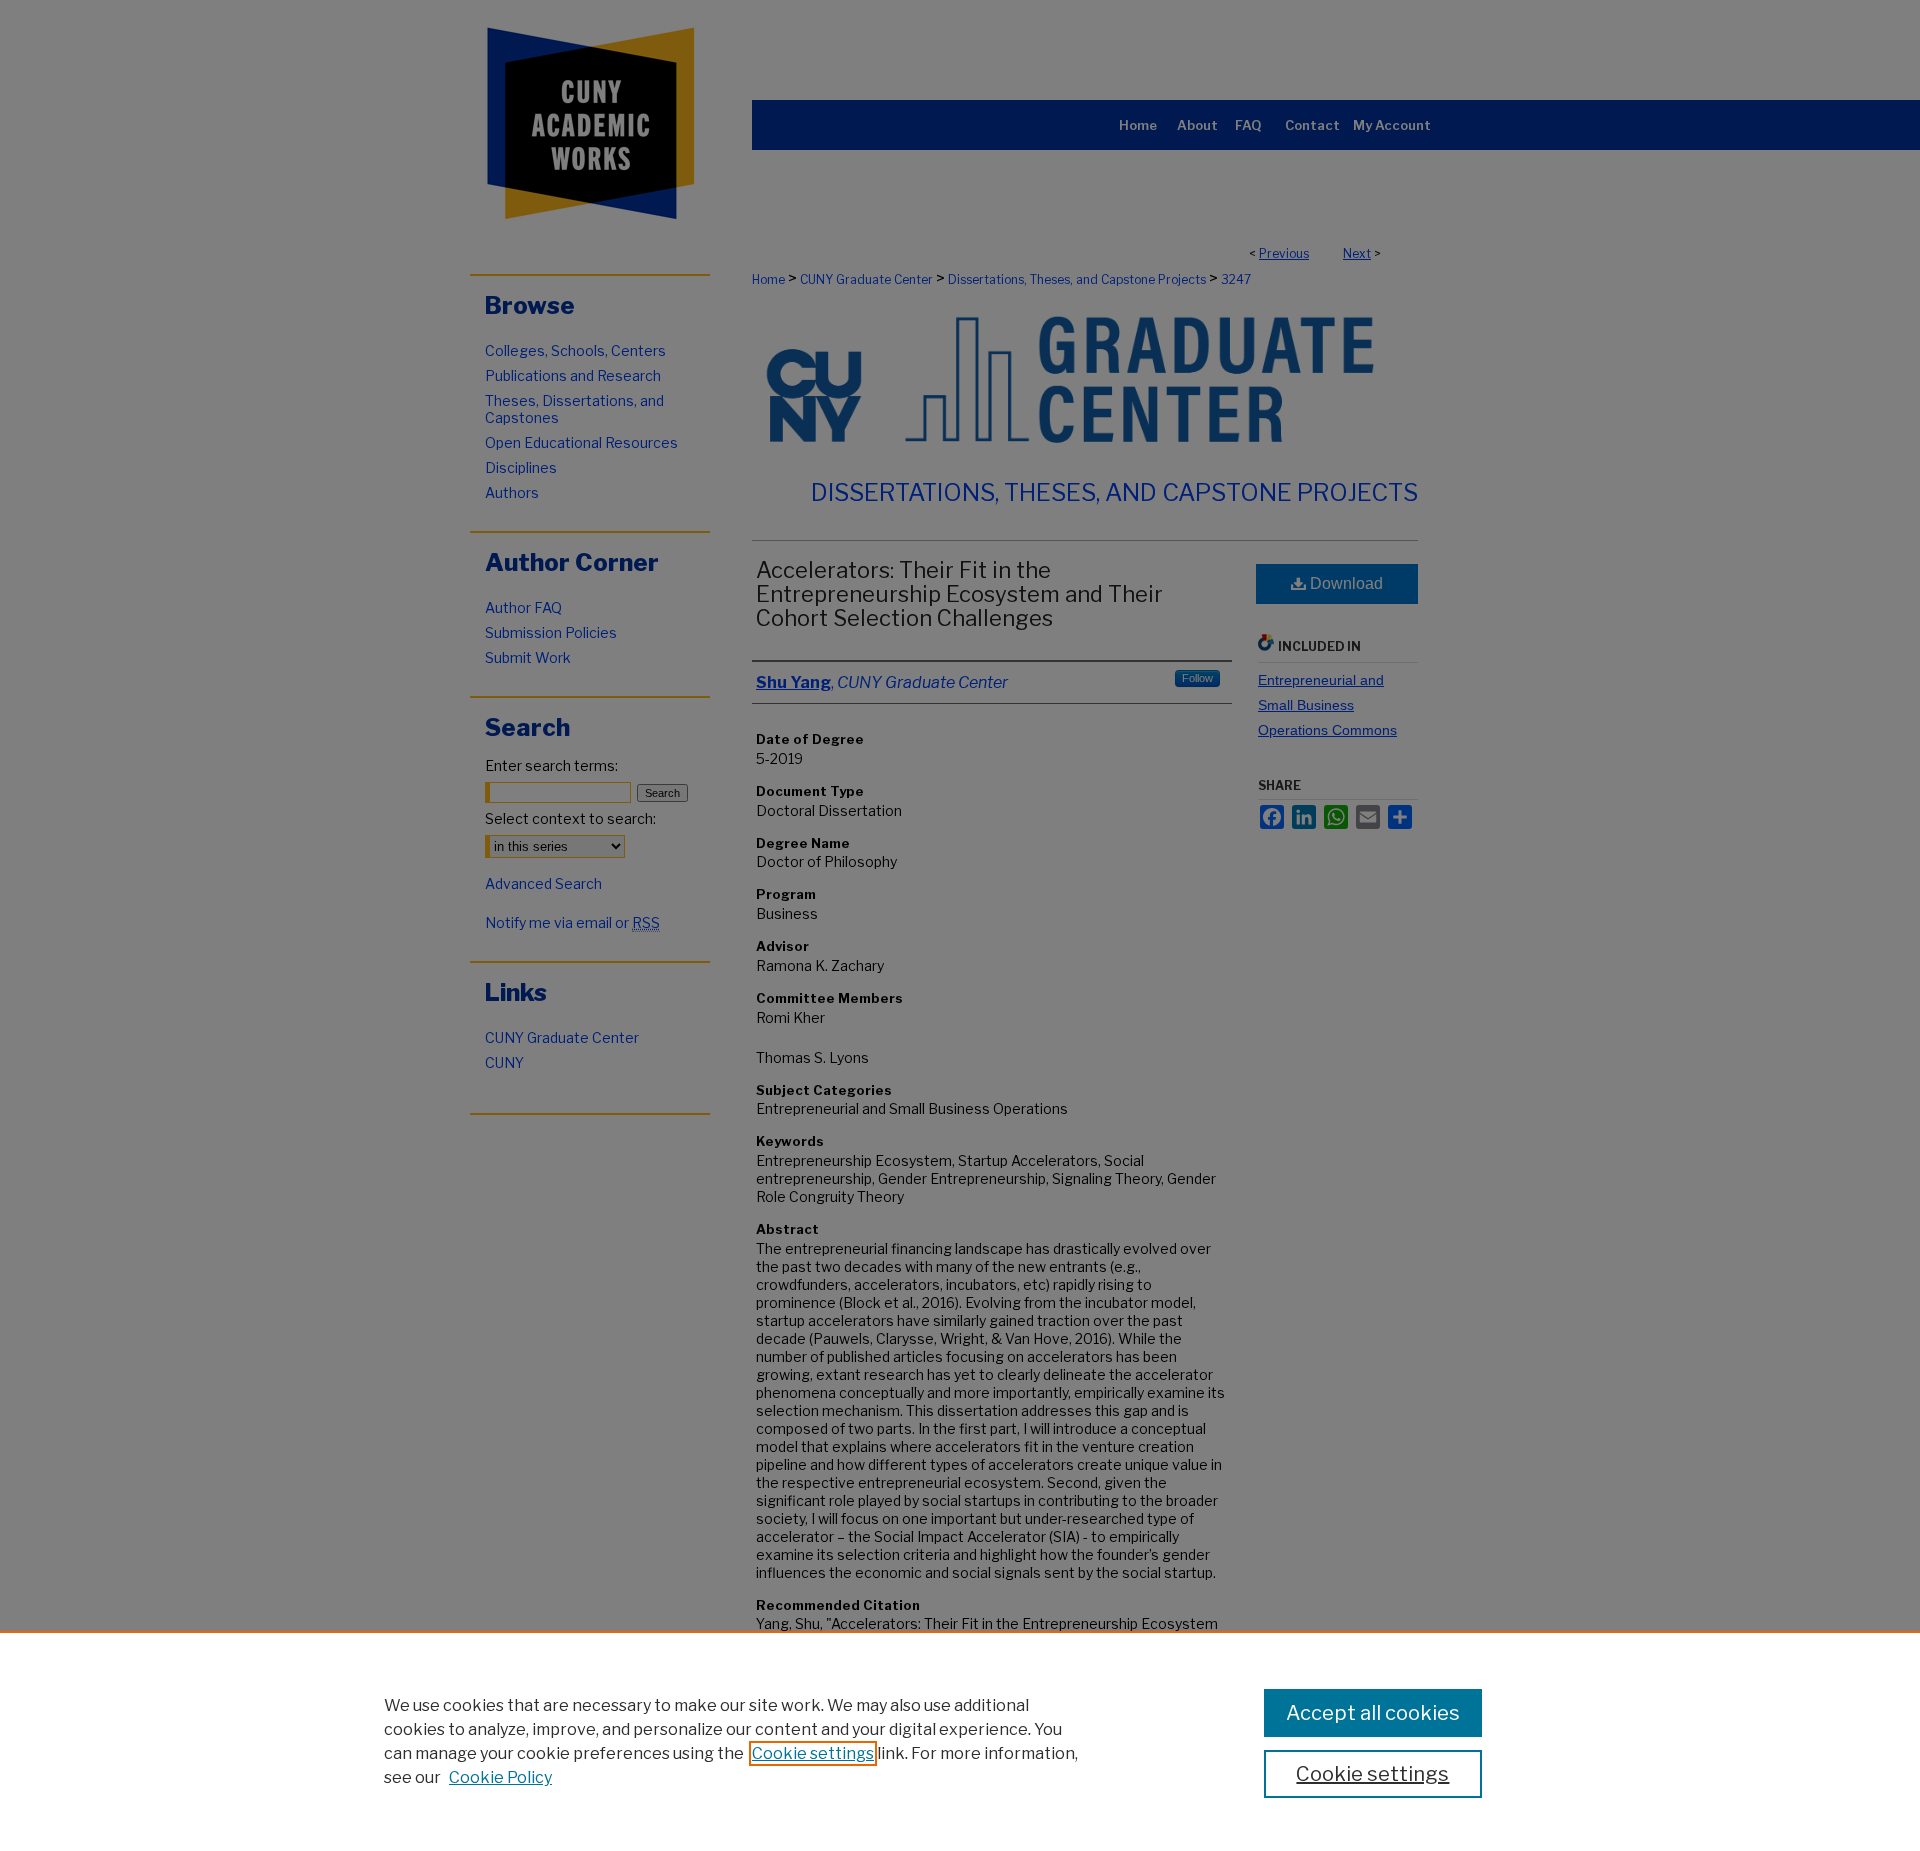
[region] (960, 1741)
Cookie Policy (500, 1777)
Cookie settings (813, 1753)
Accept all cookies (1373, 1713)
